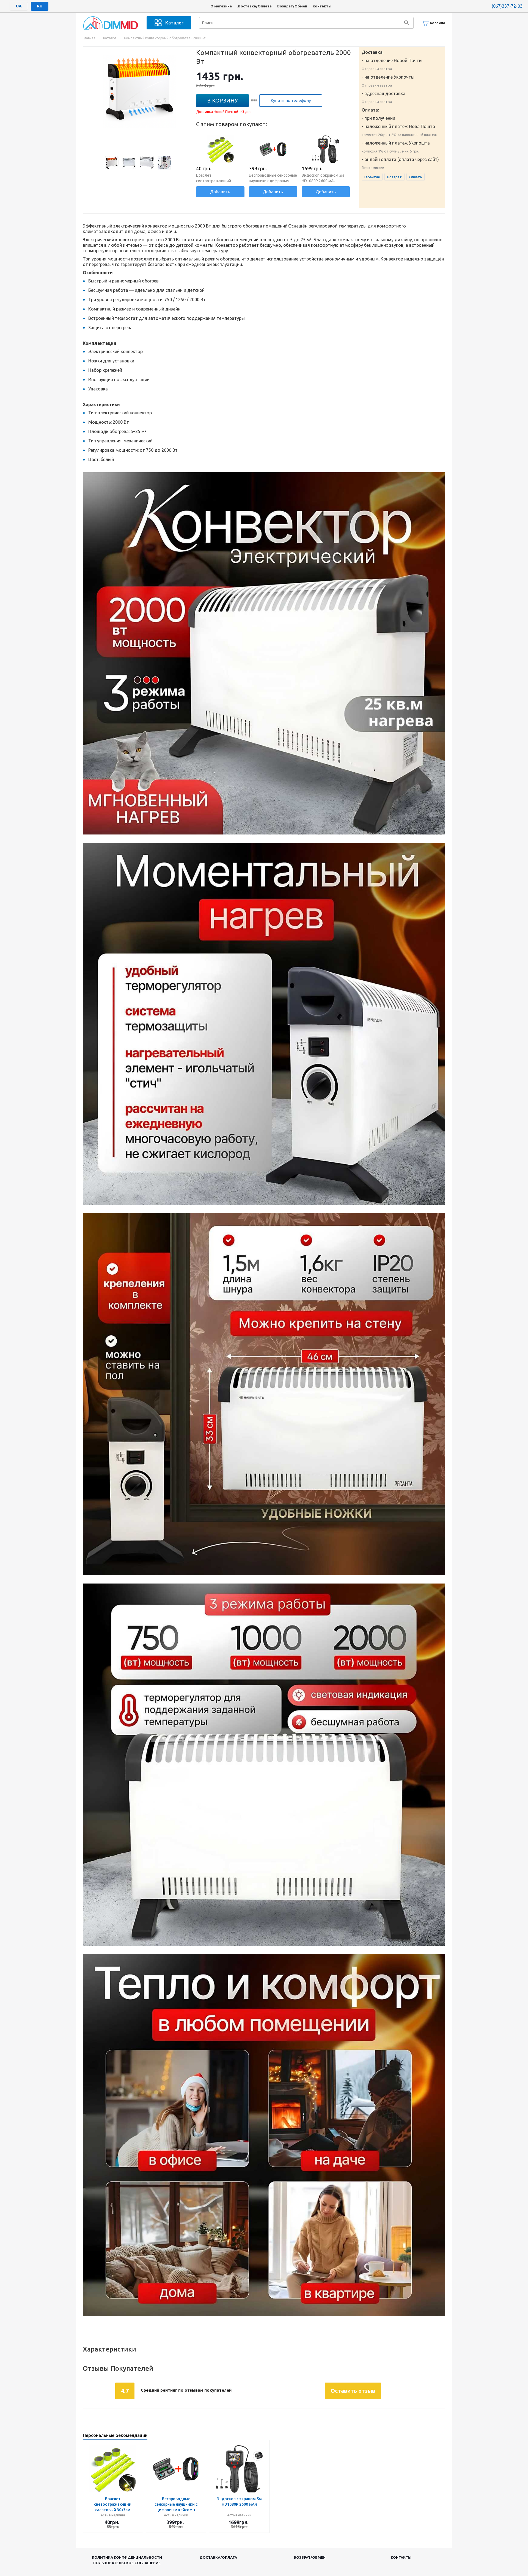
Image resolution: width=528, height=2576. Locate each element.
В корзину (222, 100)
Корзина (438, 23)
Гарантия (372, 177)
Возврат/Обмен (292, 6)
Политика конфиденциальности (127, 2557)
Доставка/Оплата (255, 6)
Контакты (322, 6)
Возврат (394, 177)
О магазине (221, 6)
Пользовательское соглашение (127, 2563)
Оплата (416, 177)
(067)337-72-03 (507, 6)
